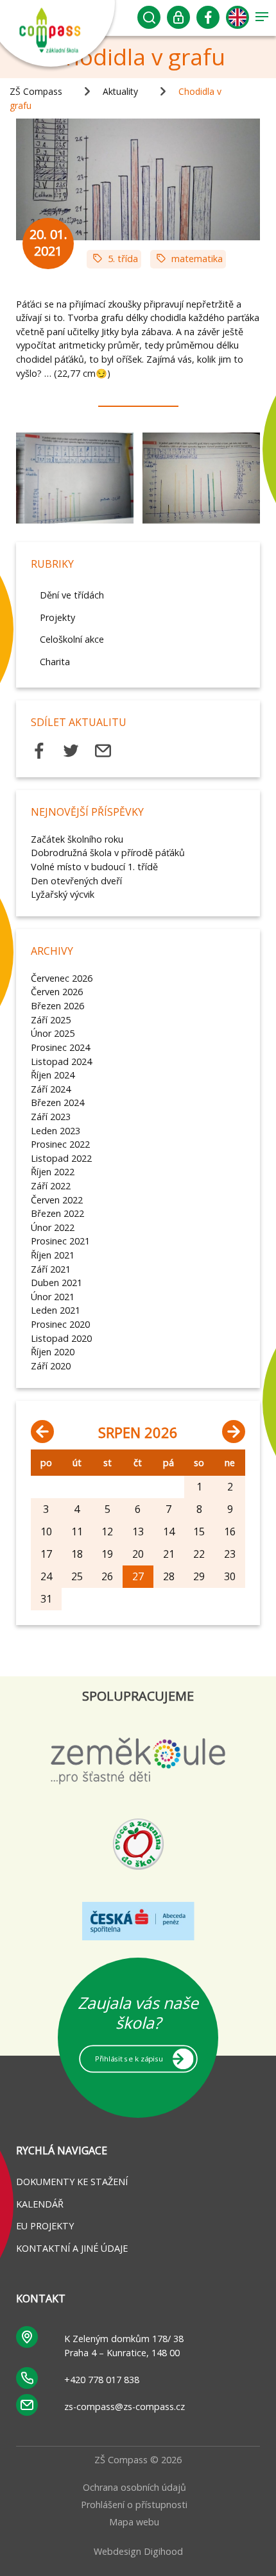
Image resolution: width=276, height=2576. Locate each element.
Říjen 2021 (53, 1255)
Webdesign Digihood (138, 2551)
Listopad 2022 (61, 1158)
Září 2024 (51, 1089)
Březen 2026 (57, 1006)
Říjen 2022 (53, 1172)
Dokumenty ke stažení (72, 2182)
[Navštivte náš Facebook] (208, 21)
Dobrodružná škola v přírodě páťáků (108, 853)
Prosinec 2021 (60, 1241)
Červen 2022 (57, 1200)
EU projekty (45, 2226)
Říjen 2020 (53, 1352)
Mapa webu (134, 2522)
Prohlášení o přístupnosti (134, 2505)
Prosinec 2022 (60, 1144)
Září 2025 (51, 1020)
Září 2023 (51, 1117)
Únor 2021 (53, 1297)
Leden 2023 (56, 1131)
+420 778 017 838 (102, 2380)
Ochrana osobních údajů (134, 2487)
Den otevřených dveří (76, 881)
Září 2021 (51, 1269)
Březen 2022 (57, 1213)
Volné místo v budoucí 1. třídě (94, 867)
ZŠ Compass (36, 91)
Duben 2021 (56, 1283)
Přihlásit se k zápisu (129, 2058)
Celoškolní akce (72, 639)
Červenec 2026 (62, 978)
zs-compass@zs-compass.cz (125, 2407)
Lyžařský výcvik (63, 894)
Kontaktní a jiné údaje (72, 2248)
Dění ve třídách (72, 595)
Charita (55, 662)
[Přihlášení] (179, 21)
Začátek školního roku (77, 839)
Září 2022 (51, 1186)
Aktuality (120, 91)
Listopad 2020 (61, 1338)
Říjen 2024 (53, 1075)
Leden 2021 (56, 1310)
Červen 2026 (57, 992)
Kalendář (40, 2204)
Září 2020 (51, 1366)
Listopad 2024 (61, 1061)
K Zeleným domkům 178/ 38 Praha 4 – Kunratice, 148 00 (124, 2346)
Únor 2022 (53, 1227)
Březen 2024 (57, 1102)
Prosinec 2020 (60, 1324)
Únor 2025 (53, 1033)
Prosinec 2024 (60, 1047)
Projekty (57, 617)
